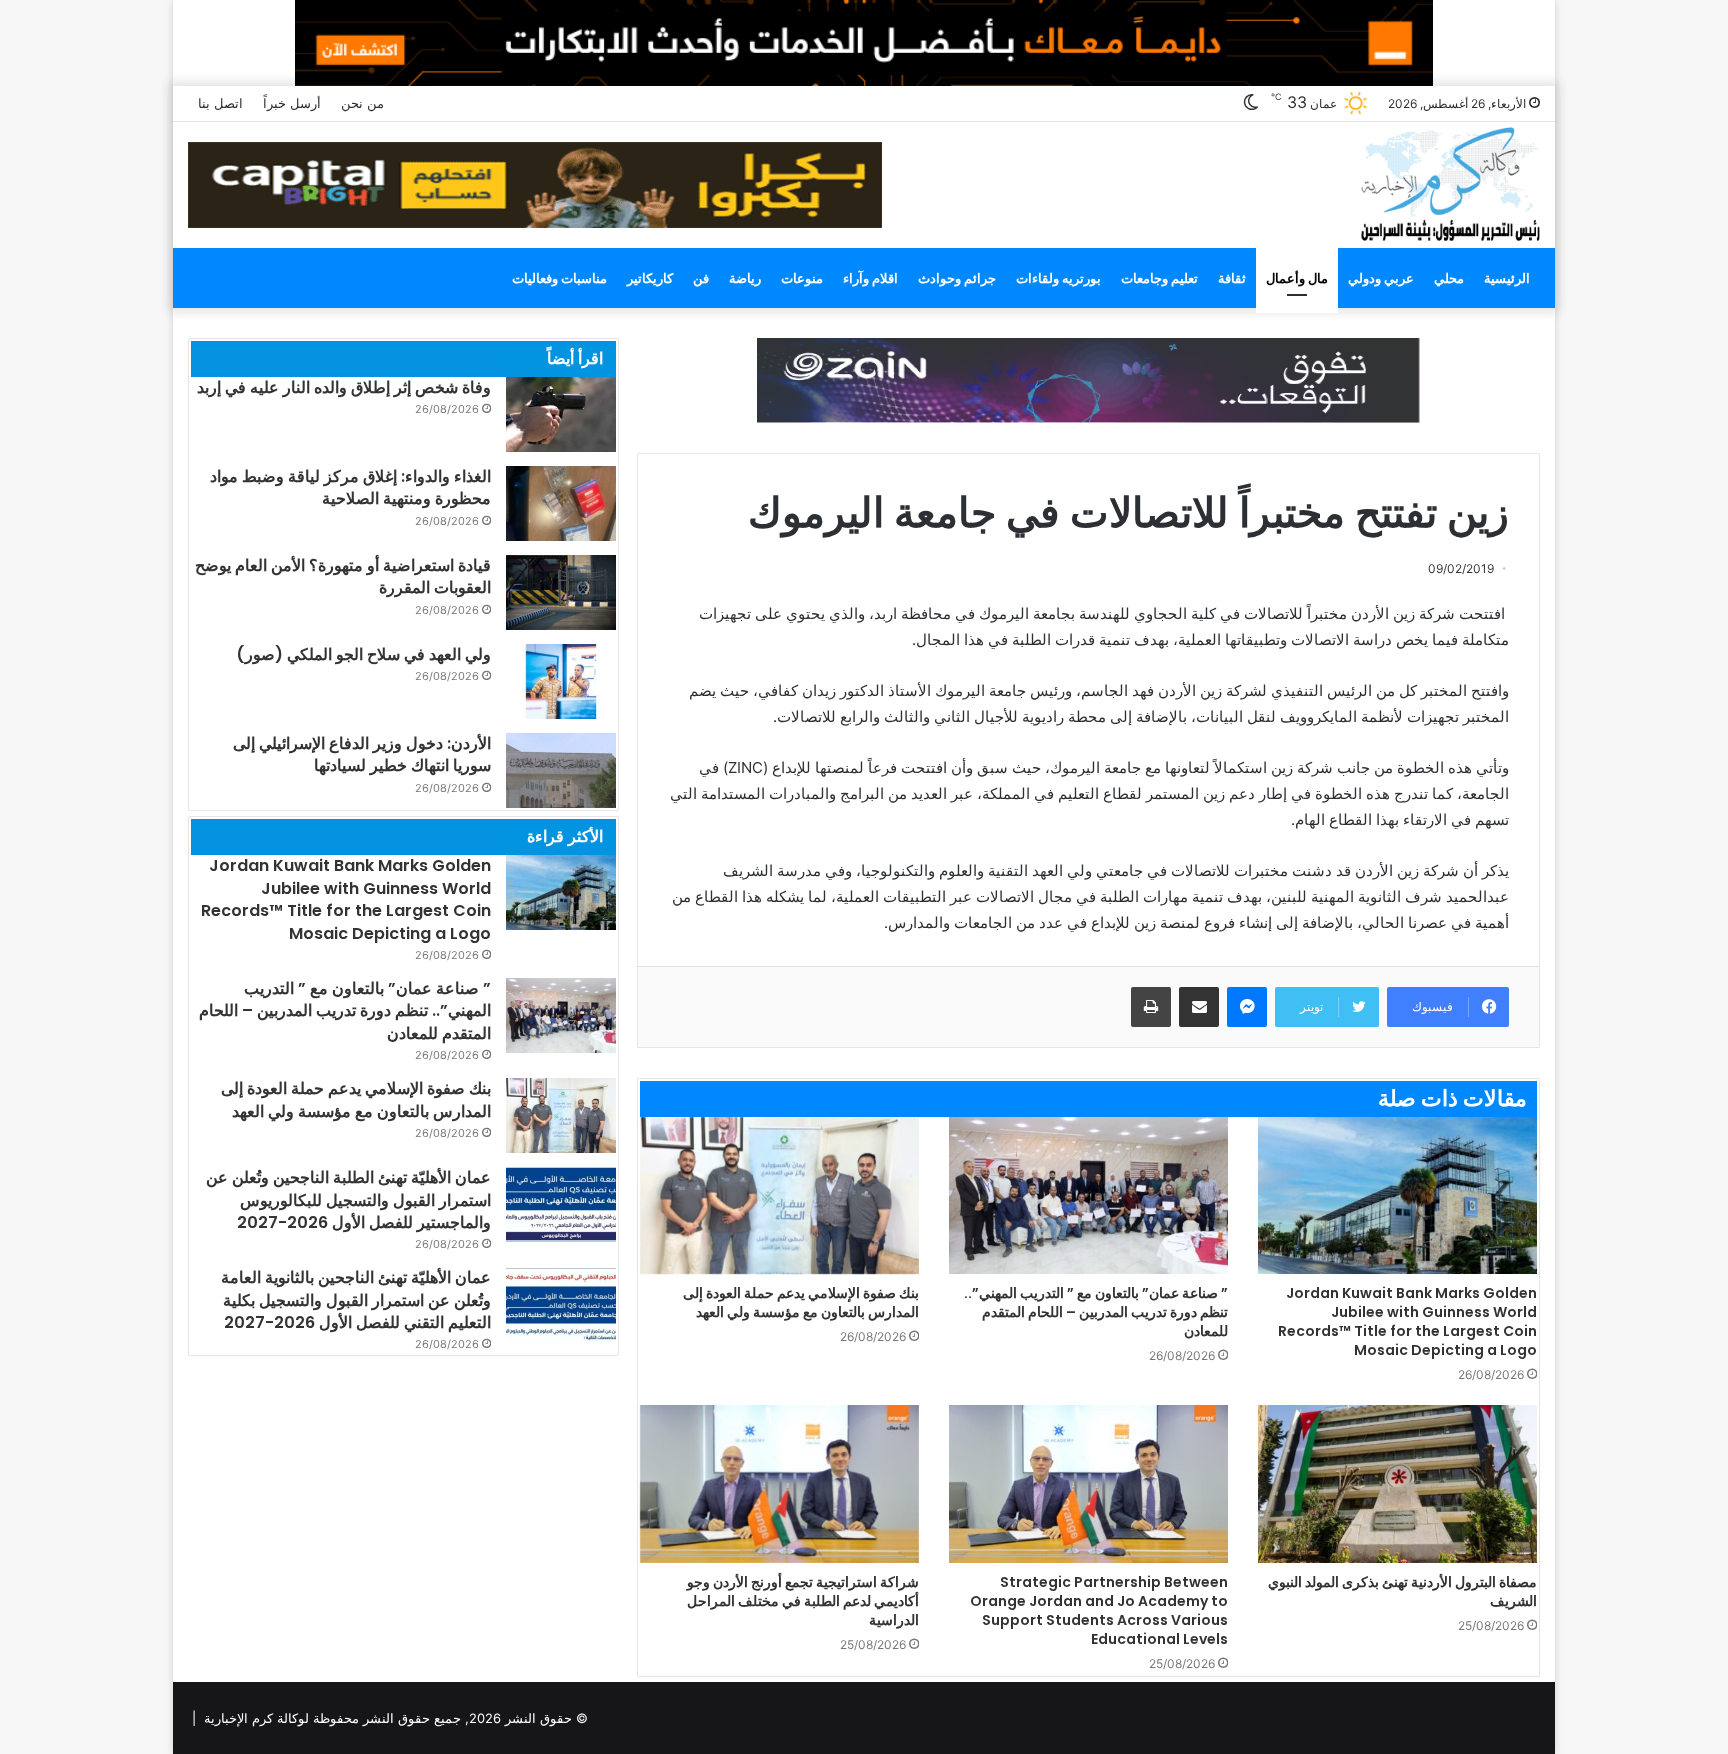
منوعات (802, 278)
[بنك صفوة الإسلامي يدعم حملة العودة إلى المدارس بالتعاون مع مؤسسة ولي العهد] (779, 1195)
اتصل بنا (220, 103)
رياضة (745, 278)
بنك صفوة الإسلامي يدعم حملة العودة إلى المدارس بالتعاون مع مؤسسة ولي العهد (801, 1302)
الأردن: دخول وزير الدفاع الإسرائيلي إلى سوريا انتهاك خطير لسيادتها (362, 754)
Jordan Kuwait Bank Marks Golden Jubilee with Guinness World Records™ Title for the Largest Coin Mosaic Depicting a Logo (1407, 1321)
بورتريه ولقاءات (1058, 278)
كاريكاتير (650, 278)
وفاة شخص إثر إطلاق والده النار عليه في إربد (344, 387)
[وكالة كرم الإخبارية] (1449, 182)
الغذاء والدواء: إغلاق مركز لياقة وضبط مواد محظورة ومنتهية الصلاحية (350, 487)
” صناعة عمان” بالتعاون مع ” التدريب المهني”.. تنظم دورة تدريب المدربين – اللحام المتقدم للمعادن (1096, 1312)
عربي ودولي (1381, 278)
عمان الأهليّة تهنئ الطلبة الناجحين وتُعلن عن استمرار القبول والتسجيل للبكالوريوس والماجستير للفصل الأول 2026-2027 (348, 1200)
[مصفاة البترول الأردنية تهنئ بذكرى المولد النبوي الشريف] (1397, 1483)
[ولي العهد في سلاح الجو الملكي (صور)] (561, 681)
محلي (1449, 278)
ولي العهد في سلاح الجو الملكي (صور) (363, 654)
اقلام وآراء (870, 278)
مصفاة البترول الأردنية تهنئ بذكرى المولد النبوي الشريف (1402, 1591)
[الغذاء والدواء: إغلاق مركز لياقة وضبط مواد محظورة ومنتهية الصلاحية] (561, 503)
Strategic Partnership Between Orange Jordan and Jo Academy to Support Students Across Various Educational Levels (1099, 1610)
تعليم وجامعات (1159, 278)
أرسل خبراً (292, 103)
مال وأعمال (1297, 278)
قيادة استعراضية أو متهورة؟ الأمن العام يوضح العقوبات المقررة (343, 576)
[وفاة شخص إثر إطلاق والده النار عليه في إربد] (561, 414)
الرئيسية (1507, 278)
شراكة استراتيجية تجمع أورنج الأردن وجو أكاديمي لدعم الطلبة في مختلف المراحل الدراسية (803, 1601)
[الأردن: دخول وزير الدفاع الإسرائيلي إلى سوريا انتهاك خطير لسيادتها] (561, 770)
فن (701, 278)
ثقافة (1232, 278)
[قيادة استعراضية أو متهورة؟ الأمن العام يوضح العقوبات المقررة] (561, 592)
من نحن (362, 103)
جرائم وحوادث (957, 278)
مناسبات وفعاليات (559, 278)
